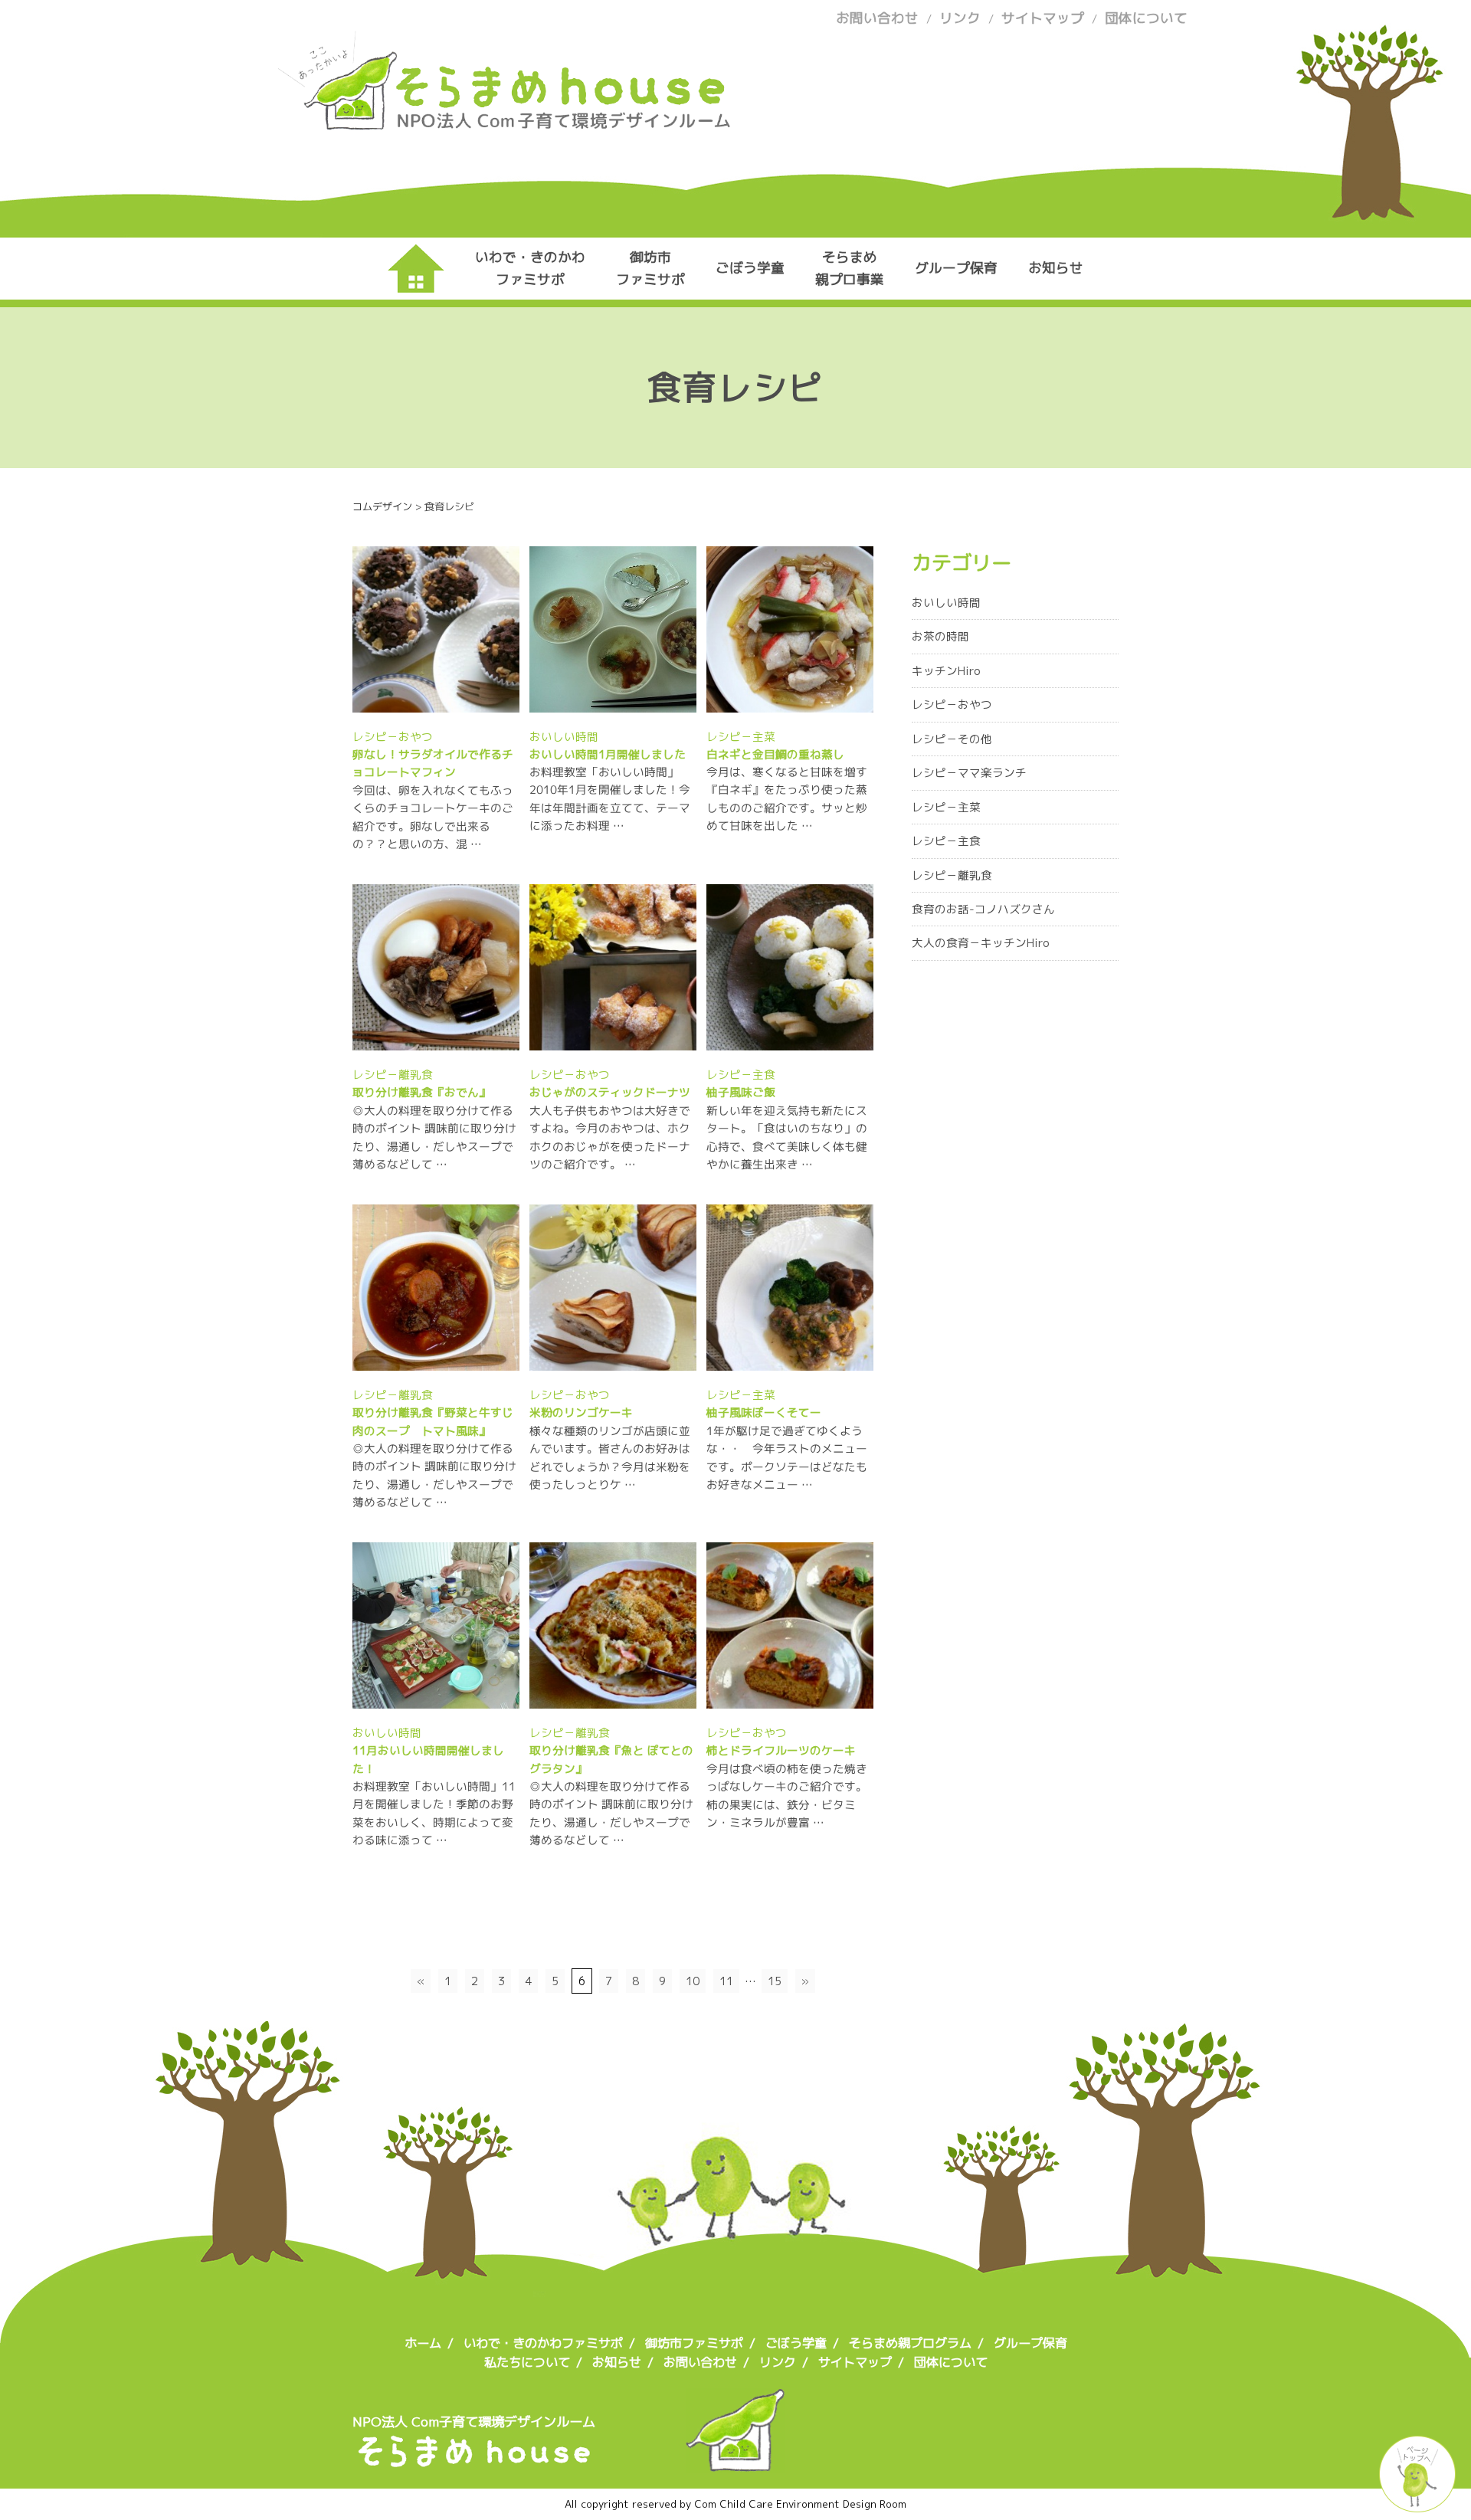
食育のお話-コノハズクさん (983, 909)
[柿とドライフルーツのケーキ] (820, 1699)
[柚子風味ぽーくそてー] (823, 1361)
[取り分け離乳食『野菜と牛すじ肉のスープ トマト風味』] (442, 1361)
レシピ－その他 (952, 739)
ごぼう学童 (750, 268)
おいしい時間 (564, 737)
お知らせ (1056, 268)
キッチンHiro (946, 671)
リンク (960, 18)
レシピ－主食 (741, 1075)
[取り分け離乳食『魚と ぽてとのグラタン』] (641, 1699)
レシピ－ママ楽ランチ (969, 773)
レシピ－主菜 (741, 737)
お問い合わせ (877, 18)
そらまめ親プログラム (910, 2343)
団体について (1146, 18)
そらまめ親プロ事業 (850, 268)
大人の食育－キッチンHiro (981, 943)
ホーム (423, 2343)
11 (726, 1981)
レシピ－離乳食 (393, 1075)
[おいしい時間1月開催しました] (636, 703)
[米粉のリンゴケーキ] (644, 1361)
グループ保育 (956, 268)
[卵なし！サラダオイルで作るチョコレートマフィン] (464, 703)
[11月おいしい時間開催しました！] (463, 1699)
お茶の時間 (940, 636)
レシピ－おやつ (393, 737)
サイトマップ (1043, 18)
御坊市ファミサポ (650, 268)
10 (693, 1981)
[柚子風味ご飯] (808, 1041)
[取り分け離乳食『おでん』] (454, 1041)
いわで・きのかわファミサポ (530, 268)
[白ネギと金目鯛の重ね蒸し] (806, 703)
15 (775, 1981)
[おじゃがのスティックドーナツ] (640, 1041)
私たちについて (527, 2362)
